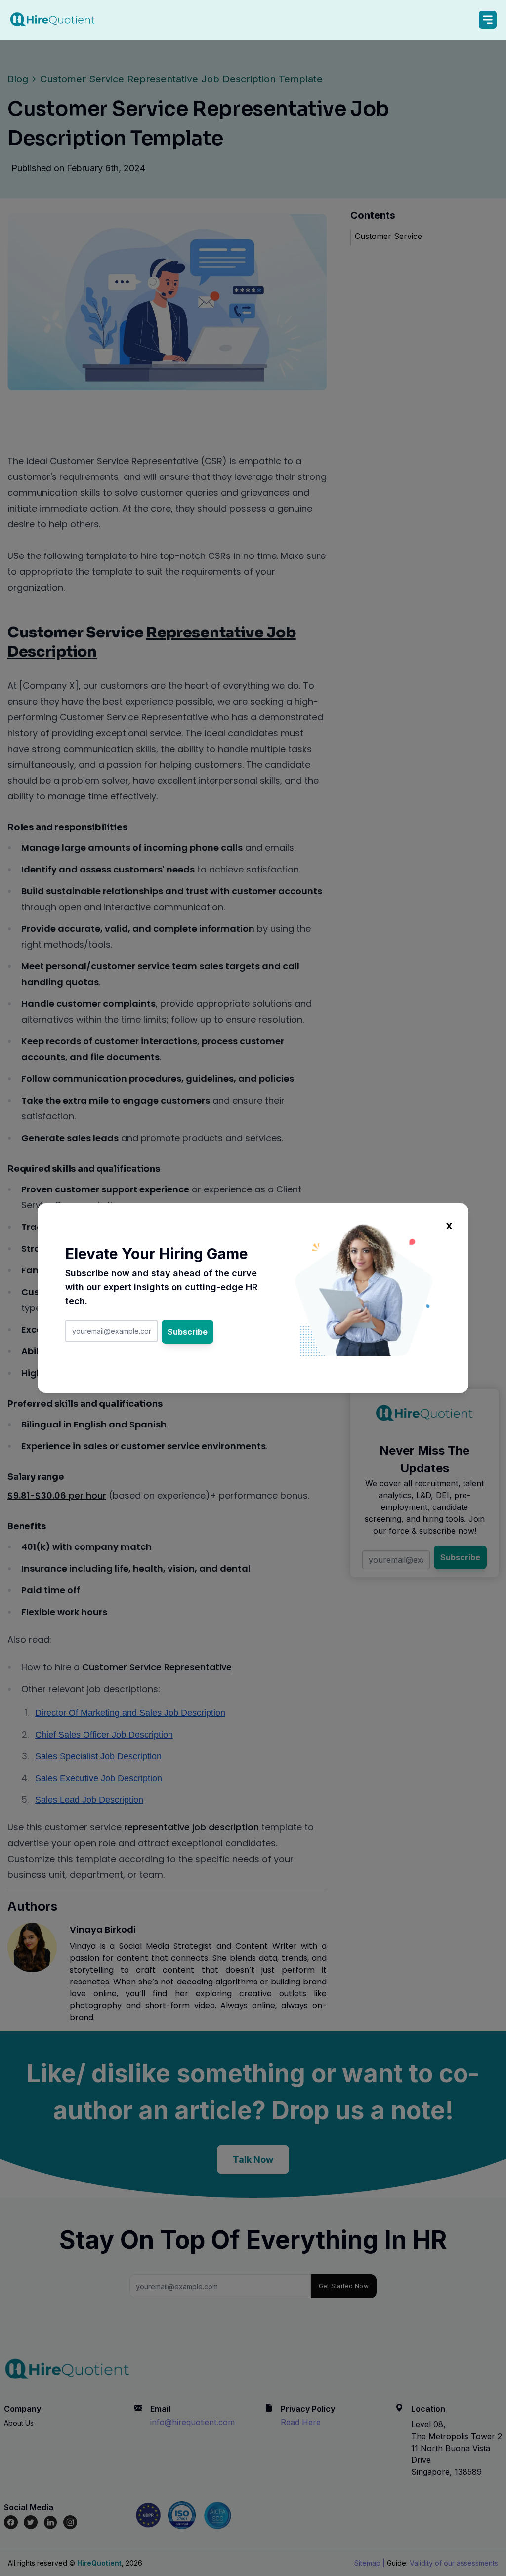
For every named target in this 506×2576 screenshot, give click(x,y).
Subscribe (188, 1332)
